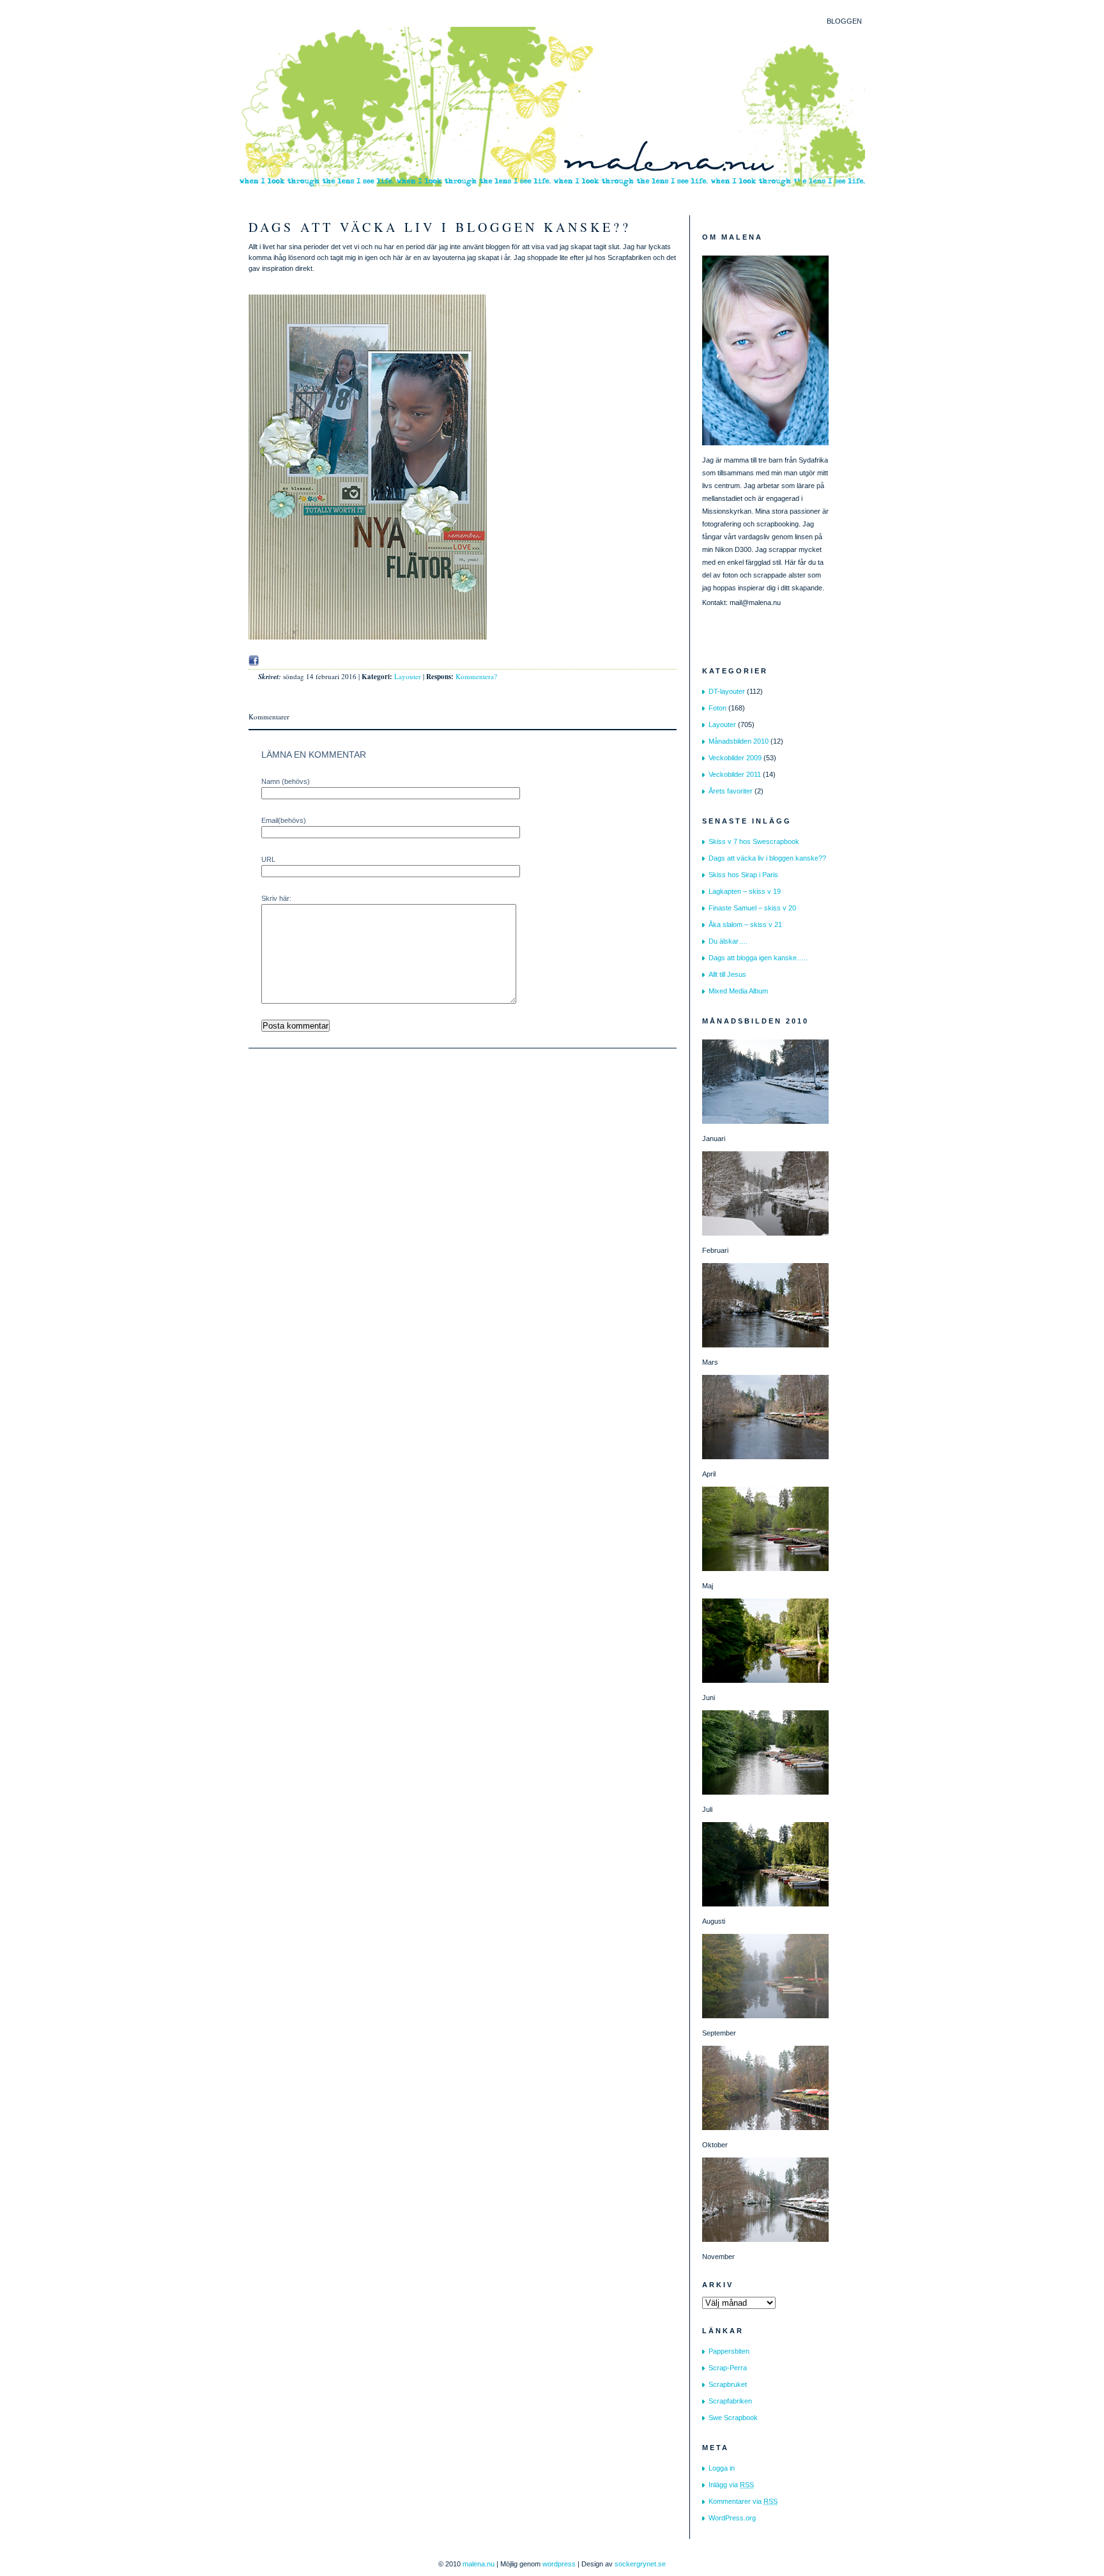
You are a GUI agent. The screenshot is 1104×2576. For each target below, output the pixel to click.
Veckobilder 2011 (735, 774)
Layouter (408, 676)
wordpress (559, 2564)
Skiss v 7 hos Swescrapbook (754, 841)
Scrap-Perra (728, 2368)
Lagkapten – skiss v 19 (745, 891)
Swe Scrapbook (733, 2418)
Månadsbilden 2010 (739, 741)
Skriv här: (276, 898)
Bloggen (844, 21)
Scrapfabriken (730, 2401)
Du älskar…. (728, 941)
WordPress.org (732, 2518)
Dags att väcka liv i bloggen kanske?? (440, 227)
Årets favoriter (731, 791)
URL (268, 859)
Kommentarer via (743, 2501)
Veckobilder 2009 (735, 758)
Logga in (722, 2468)
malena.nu (479, 2564)
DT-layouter (727, 691)
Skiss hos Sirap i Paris (743, 875)
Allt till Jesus (727, 974)
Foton (717, 708)
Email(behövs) (284, 820)
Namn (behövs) (286, 781)
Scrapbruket (728, 2384)
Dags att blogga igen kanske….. (758, 958)
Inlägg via (731, 2485)
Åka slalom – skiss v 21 (745, 924)
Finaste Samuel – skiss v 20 (752, 908)
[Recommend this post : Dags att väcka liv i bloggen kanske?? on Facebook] (254, 661)
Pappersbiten (729, 2351)
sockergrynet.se (640, 2564)
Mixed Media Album (738, 991)
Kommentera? (476, 676)
